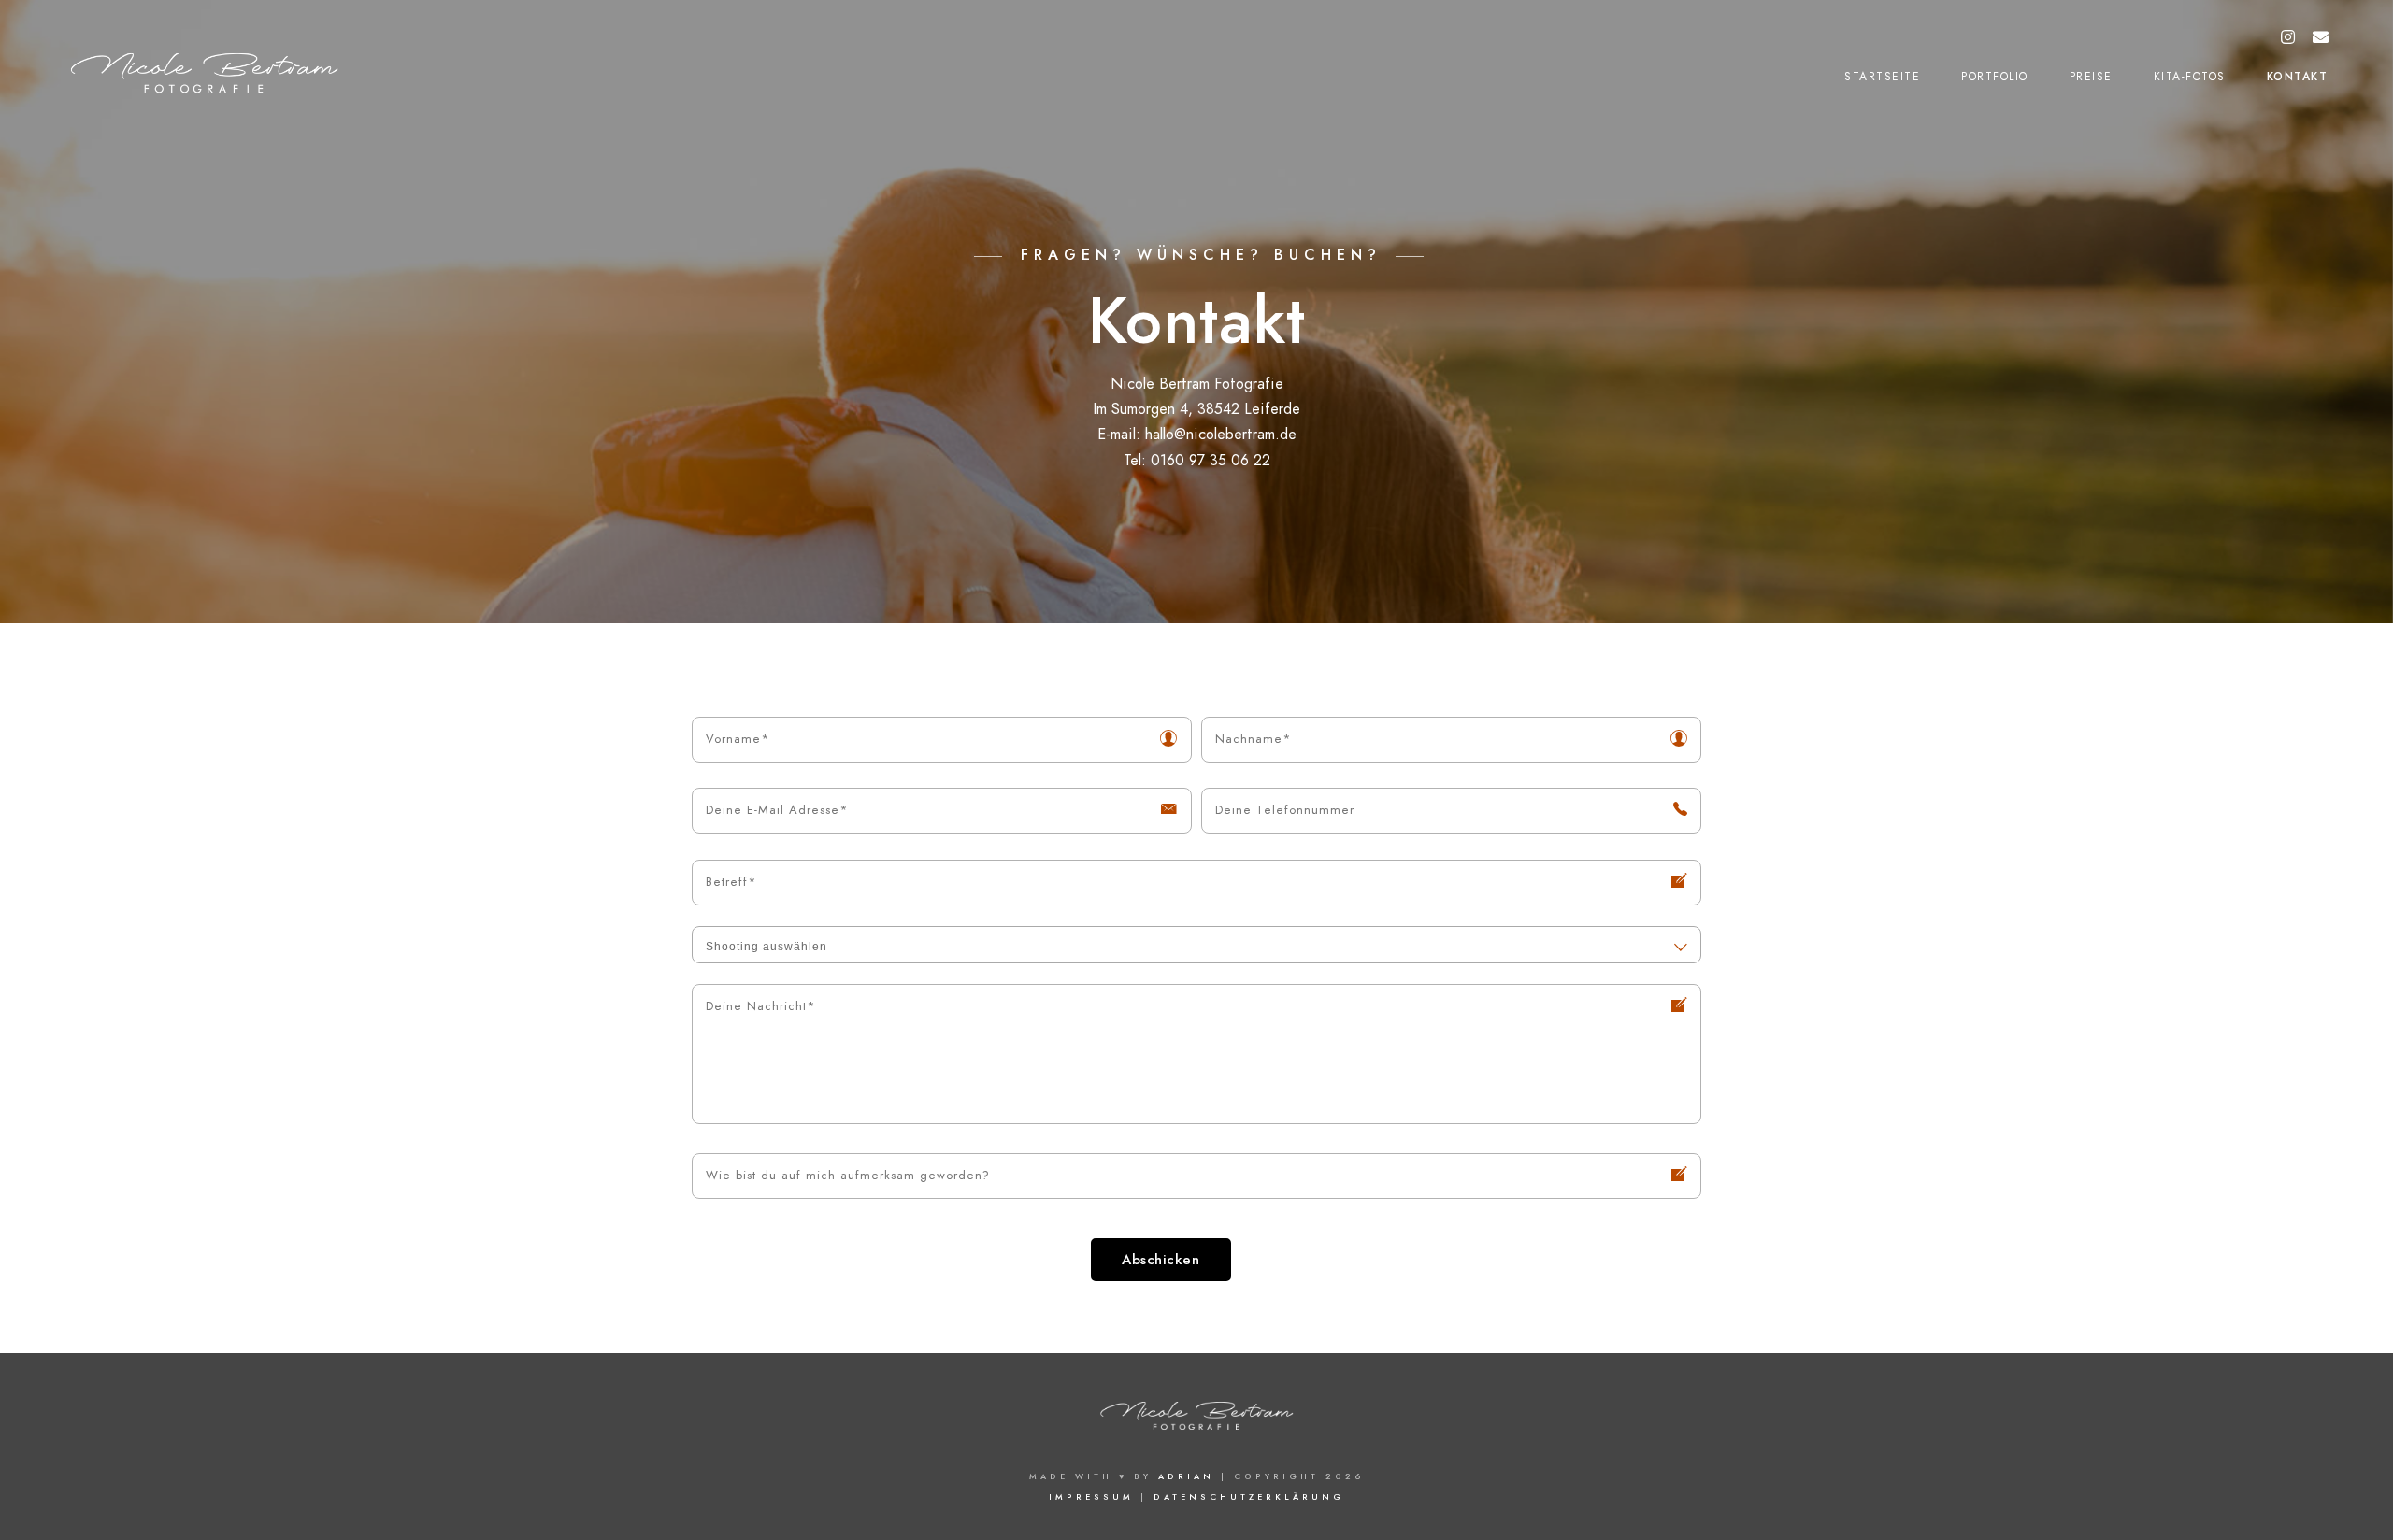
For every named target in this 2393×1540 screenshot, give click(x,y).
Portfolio (1995, 77)
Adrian (1186, 1476)
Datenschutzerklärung (1249, 1497)
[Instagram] (2288, 38)
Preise (2091, 77)
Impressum (1091, 1497)
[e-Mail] (2321, 38)
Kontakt (2298, 77)
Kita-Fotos (2190, 77)
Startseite (1882, 77)
